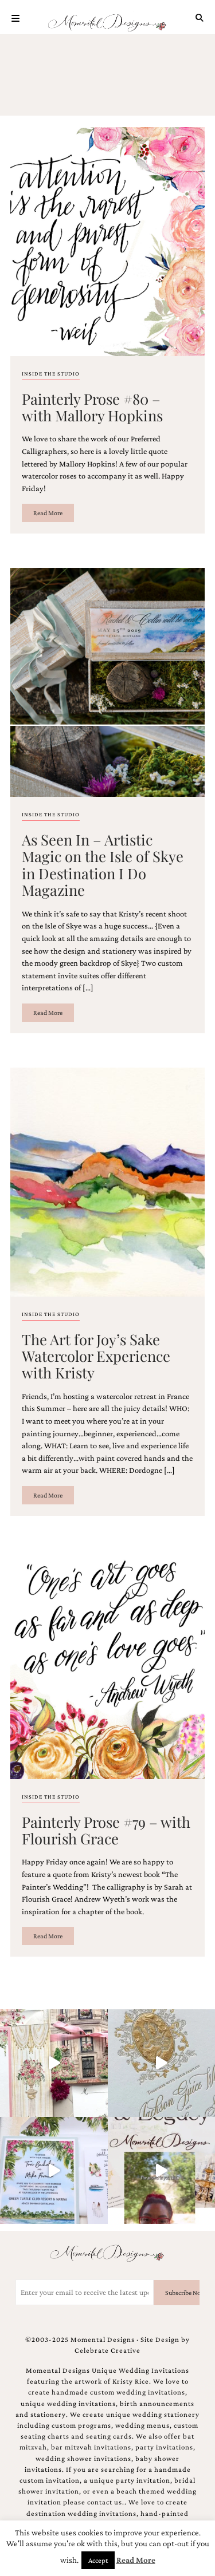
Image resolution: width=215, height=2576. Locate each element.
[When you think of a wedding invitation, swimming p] (54, 2171)
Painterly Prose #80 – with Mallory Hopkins (92, 407)
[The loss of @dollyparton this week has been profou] (54, 2063)
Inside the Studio (51, 374)
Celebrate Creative (107, 2350)
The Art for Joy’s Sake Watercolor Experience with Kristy (96, 1356)
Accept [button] (98, 2560)
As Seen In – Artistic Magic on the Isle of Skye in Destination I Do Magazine (103, 864)
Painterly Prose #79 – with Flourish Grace (106, 1830)
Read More (48, 513)
